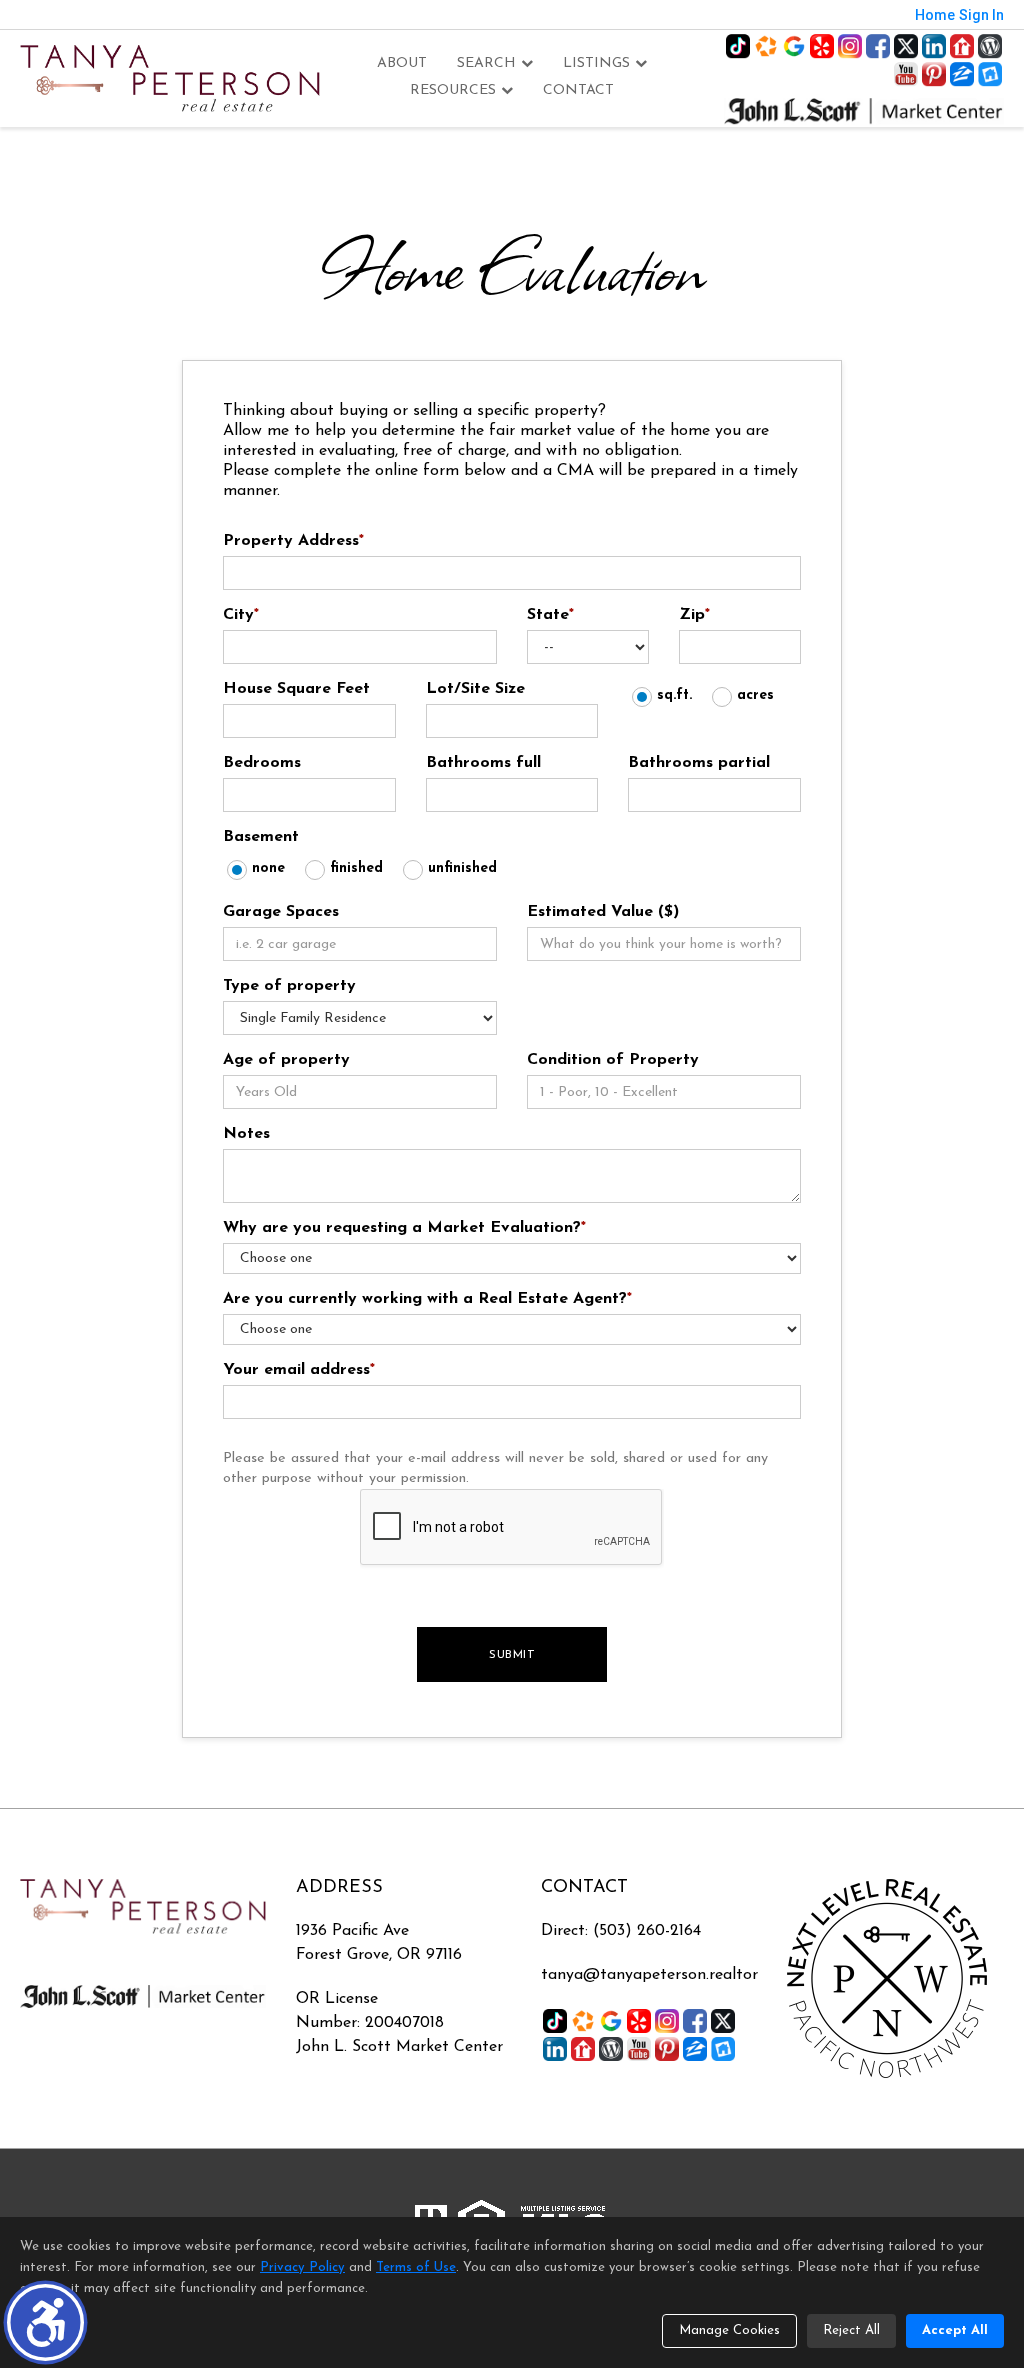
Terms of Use (416, 2267)
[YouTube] (906, 74)
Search (486, 63)
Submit (512, 1655)
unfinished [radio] (462, 868)
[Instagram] (850, 46)
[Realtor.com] (962, 46)
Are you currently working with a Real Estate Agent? (427, 1299)
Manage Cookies (729, 2330)
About (402, 63)
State (550, 615)
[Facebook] (878, 46)
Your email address (299, 1370)
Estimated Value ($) (603, 912)
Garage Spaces (281, 912)
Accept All (955, 2330)
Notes (246, 1134)
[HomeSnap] (990, 74)
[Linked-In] (934, 46)
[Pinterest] (934, 74)
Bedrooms (262, 763)
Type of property (289, 986)
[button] (45, 2322)
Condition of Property (613, 1060)
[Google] (794, 46)
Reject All (851, 2330)
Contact (578, 90)
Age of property (286, 1060)
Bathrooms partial (699, 763)
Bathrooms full (483, 763)
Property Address (293, 541)
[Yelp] (822, 46)
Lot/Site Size (475, 689)
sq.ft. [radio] (674, 695)
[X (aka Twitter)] (906, 46)
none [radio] (268, 868)
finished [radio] (356, 868)
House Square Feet (296, 689)
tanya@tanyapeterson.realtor (649, 1975)
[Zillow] (962, 74)
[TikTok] (738, 46)
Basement (261, 837)
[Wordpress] (990, 46)
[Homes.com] (766, 46)
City (241, 615)
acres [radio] (755, 695)
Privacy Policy (302, 2267)
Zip (694, 615)
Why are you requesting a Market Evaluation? (404, 1228)
